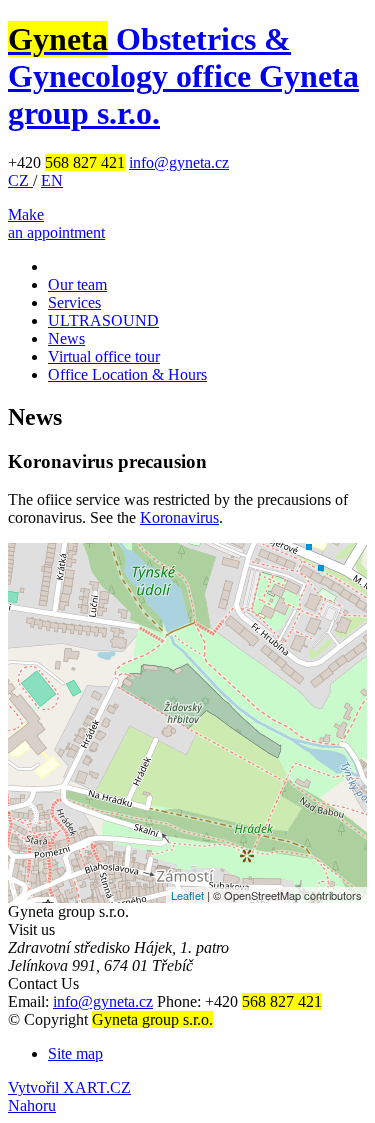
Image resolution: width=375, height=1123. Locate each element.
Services (74, 302)
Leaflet (187, 895)
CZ (20, 180)
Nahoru (32, 1105)
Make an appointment (56, 223)
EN (52, 180)
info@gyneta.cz (179, 162)
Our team (77, 284)
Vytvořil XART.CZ (69, 1087)
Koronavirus (179, 517)
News (66, 338)
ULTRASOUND (103, 320)
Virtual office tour (104, 356)
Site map (75, 1053)
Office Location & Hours (127, 374)
